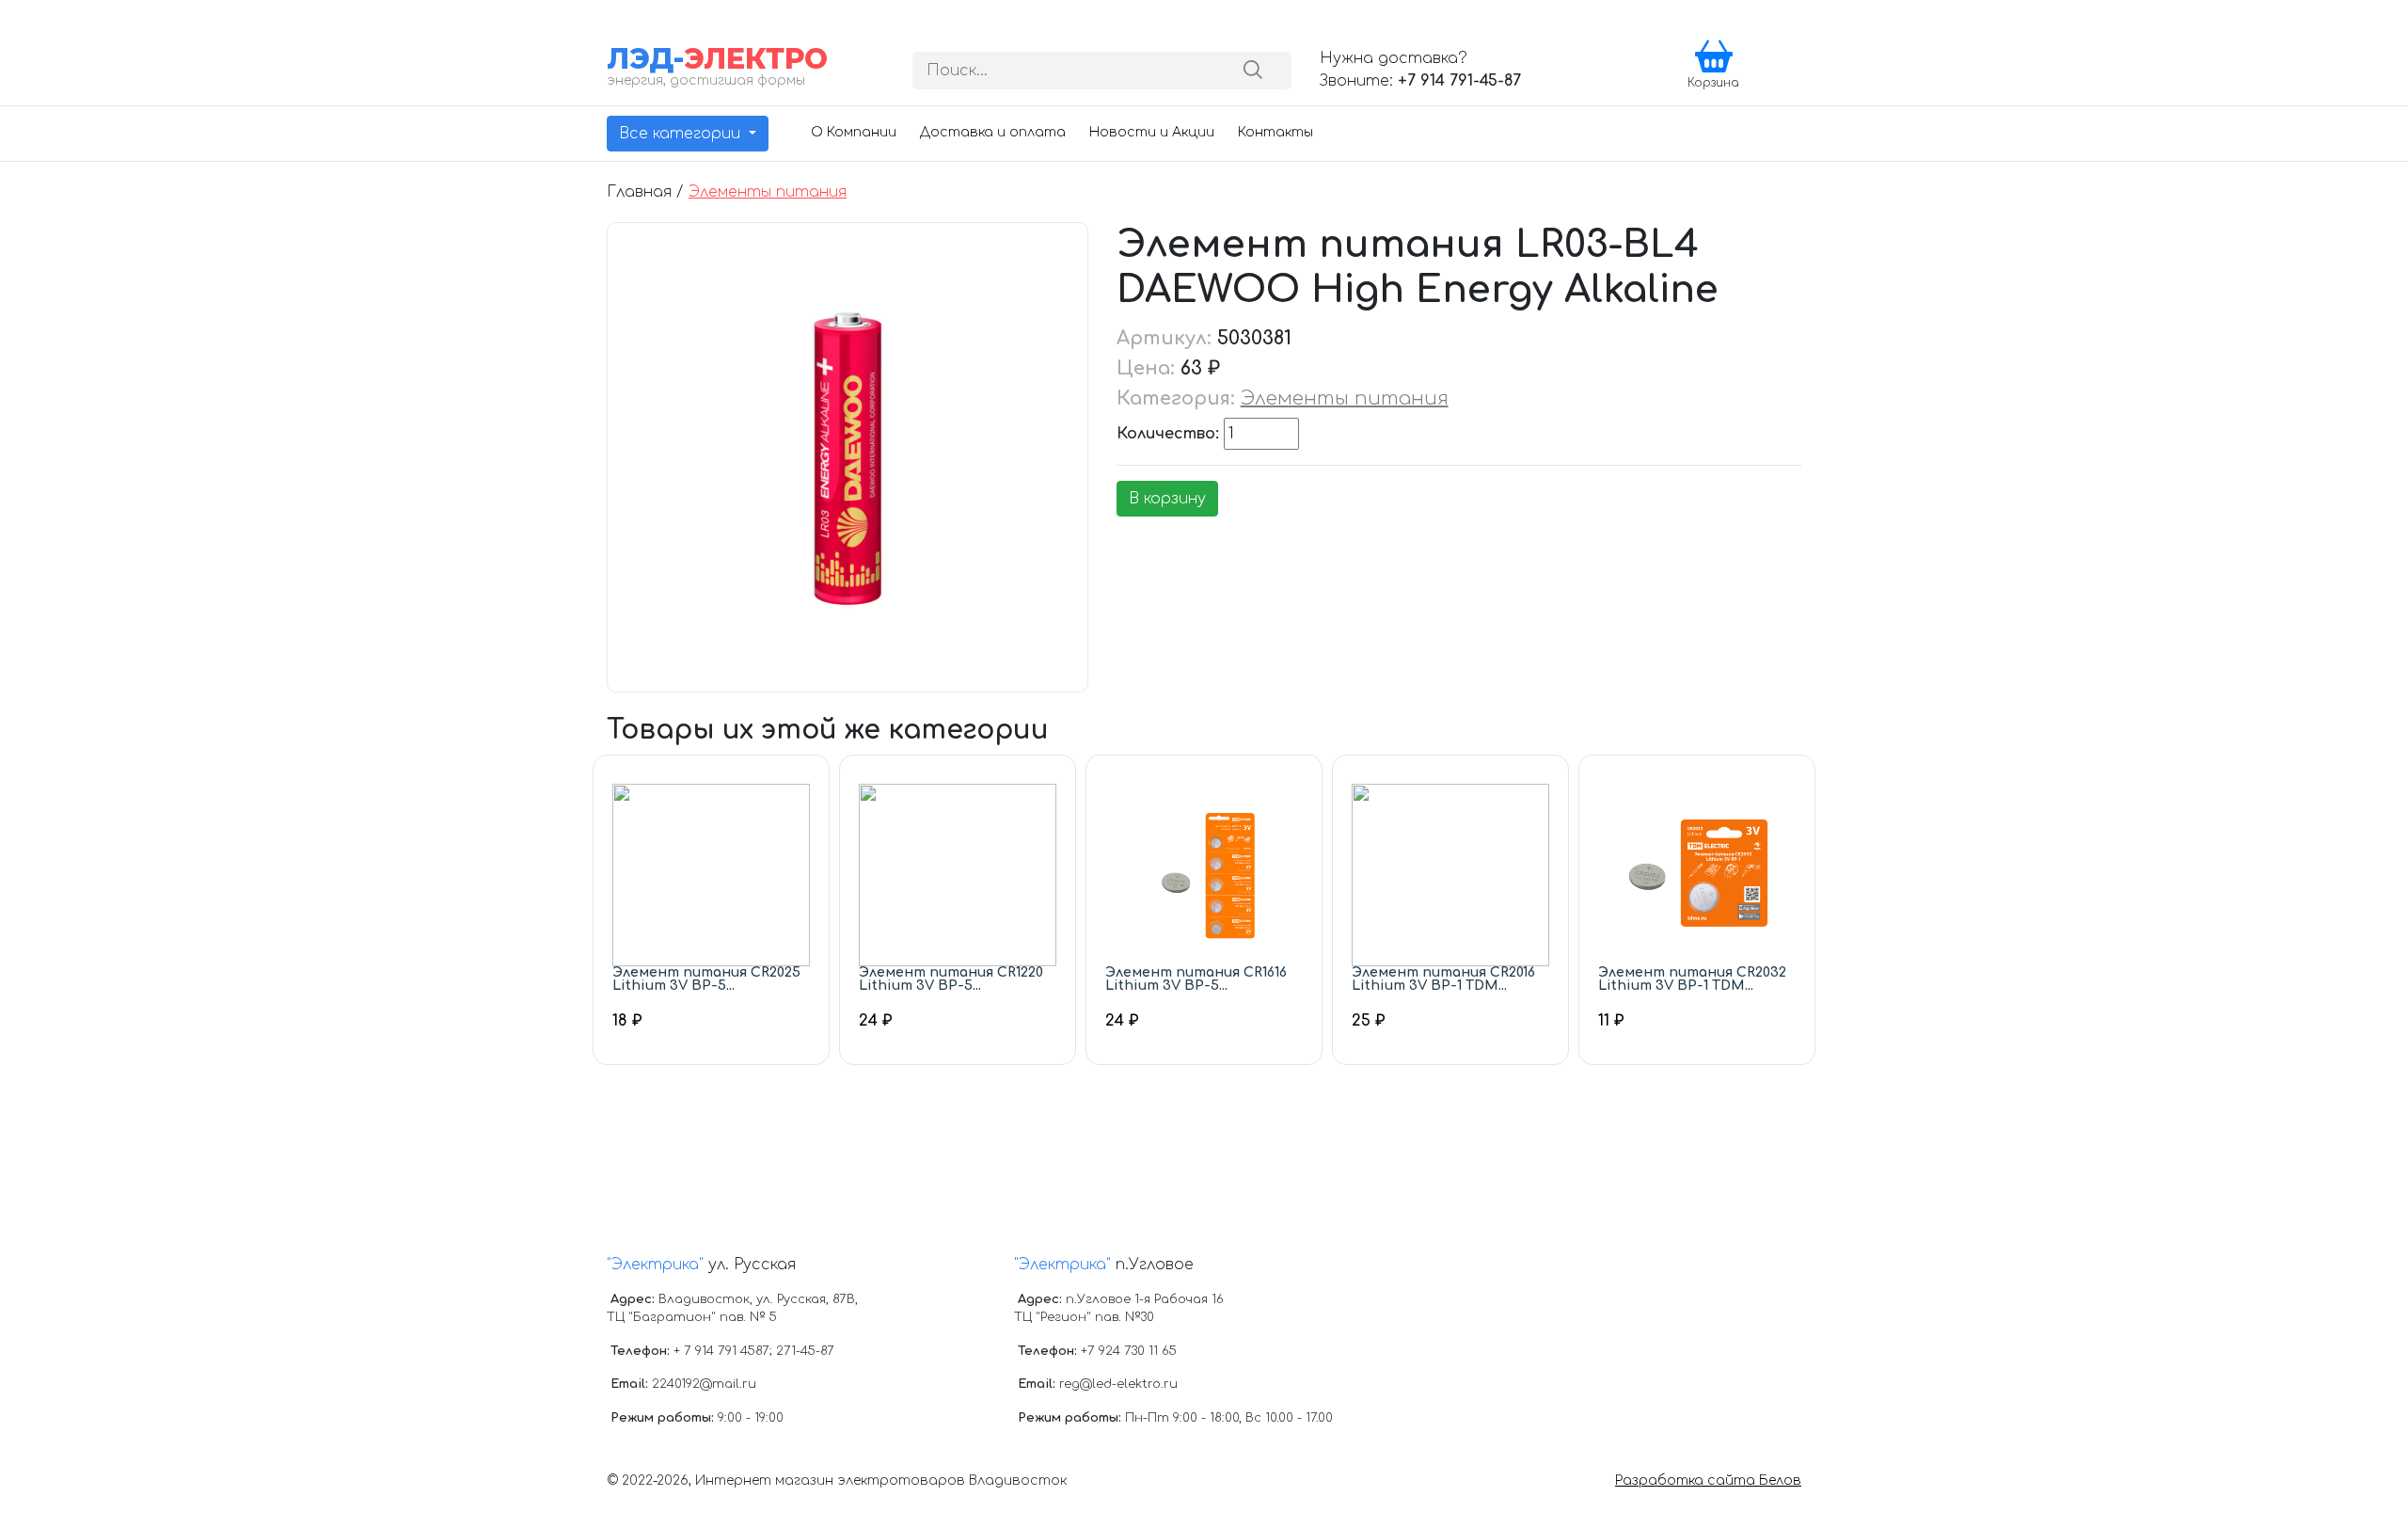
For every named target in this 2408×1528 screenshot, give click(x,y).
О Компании (854, 132)
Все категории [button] (682, 134)
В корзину (1167, 499)
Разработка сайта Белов (1708, 1480)
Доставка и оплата (993, 132)
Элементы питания (768, 192)
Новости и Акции (1152, 132)
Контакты (1275, 132)
